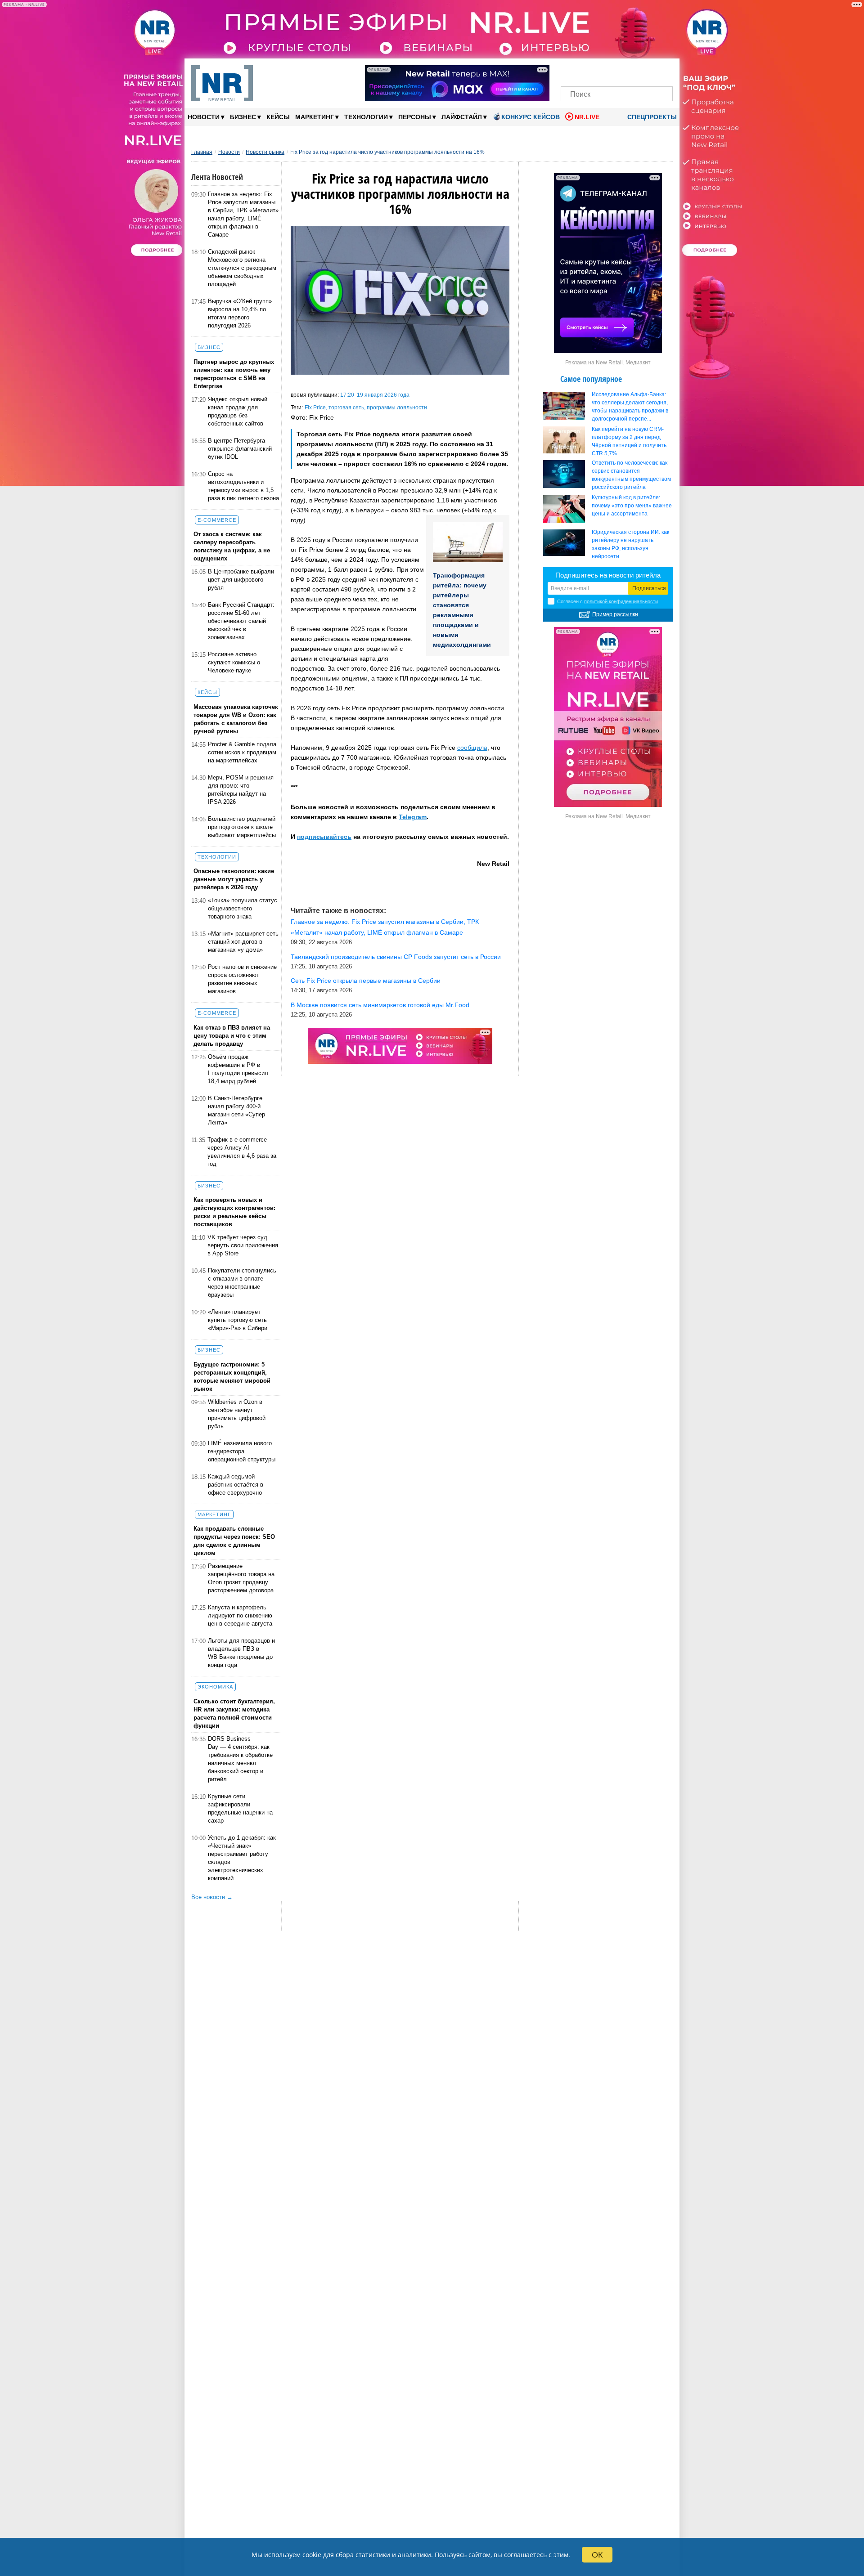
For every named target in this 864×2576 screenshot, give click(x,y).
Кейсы (278, 117)
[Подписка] (663, 71)
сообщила (472, 748)
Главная (202, 152)
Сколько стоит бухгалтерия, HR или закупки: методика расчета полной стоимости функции (234, 1714)
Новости (206, 117)
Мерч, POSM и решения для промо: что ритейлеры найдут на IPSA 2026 (241, 790)
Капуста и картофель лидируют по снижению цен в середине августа (240, 1615)
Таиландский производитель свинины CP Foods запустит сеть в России (396, 957)
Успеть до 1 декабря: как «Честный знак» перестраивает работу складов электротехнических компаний (242, 1858)
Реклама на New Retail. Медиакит (608, 363)
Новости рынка (265, 152)
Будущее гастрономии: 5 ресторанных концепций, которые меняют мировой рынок (232, 1377)
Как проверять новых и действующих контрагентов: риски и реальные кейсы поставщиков (234, 1212)
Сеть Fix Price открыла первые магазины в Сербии (366, 981)
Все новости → (212, 1897)
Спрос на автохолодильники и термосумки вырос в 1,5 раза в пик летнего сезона (243, 486)
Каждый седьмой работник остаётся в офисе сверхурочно (236, 1485)
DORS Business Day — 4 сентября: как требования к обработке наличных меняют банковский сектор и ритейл (240, 1759)
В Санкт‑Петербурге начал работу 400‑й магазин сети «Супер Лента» (236, 1110)
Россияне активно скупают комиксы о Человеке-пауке (234, 662)
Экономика (215, 1687)
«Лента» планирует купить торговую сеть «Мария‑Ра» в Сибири (238, 1320)
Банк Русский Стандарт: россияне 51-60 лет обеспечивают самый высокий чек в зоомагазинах (241, 621)
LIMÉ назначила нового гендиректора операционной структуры (242, 1451)
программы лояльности (397, 408)
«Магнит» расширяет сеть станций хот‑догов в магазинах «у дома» (243, 942)
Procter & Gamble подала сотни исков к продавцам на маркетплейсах (242, 752)
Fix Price (315, 408)
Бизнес (245, 117)
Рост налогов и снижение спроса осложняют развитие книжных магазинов (242, 979)
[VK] (586, 71)
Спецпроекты (651, 117)
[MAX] (601, 71)
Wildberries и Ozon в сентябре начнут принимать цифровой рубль (237, 1414)
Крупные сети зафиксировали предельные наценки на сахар (240, 1808)
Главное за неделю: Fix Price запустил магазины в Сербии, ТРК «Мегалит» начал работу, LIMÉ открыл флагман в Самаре (243, 214)
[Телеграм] (570, 71)
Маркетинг (317, 117)
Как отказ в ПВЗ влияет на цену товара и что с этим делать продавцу (232, 1036)
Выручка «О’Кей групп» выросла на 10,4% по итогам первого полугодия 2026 (240, 313)
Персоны (417, 117)
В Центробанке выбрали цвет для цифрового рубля (241, 580)
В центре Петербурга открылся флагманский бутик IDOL (240, 449)
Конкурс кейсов (531, 117)
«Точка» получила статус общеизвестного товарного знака (243, 908)
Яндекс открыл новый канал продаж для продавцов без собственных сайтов (238, 411)
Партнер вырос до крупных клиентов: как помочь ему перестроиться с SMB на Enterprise (234, 374)
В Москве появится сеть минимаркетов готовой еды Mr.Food (380, 1005)
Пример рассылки (615, 614)
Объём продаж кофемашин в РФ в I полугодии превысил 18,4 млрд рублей (238, 1069)
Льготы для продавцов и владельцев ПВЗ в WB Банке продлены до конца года (241, 1653)
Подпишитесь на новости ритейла (608, 575)
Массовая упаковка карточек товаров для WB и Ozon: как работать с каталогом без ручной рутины (236, 719)
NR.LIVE (587, 117)
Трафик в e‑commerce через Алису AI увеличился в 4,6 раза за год (242, 1152)
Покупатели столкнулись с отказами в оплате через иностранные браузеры (242, 1283)
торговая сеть (346, 408)
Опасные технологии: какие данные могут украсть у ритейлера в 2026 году (234, 879)
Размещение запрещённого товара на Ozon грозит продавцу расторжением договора (241, 1578)
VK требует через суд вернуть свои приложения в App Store (243, 1245)
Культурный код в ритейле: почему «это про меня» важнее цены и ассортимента (632, 506)
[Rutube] (648, 71)
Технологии (369, 117)
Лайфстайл (464, 117)
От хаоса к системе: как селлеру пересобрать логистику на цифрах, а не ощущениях (232, 546)
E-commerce (217, 520)
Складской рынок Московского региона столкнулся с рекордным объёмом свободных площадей (242, 268)
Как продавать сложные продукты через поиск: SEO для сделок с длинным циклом (234, 1541)
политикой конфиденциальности (621, 601)
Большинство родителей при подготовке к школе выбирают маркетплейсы (242, 827)
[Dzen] (617, 71)
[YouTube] (632, 71)
